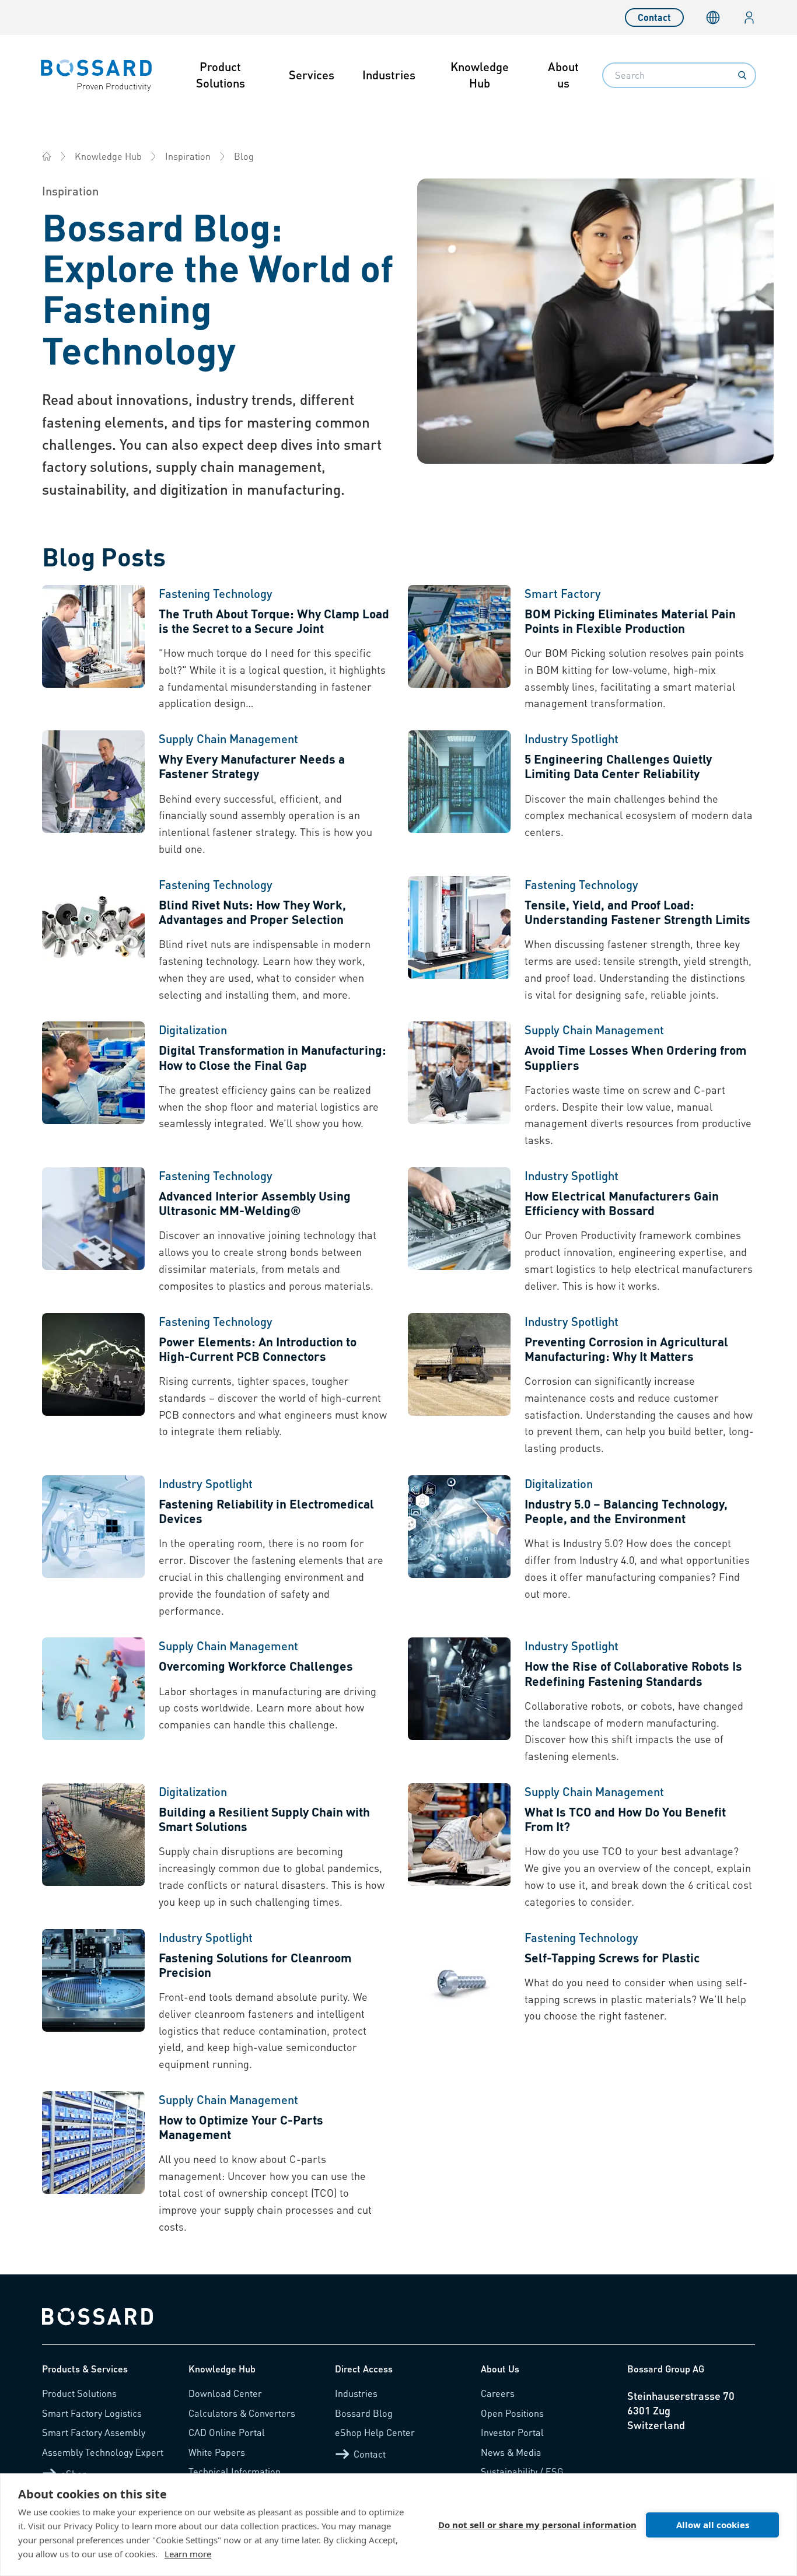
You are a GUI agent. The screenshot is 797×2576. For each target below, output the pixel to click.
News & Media (511, 2452)
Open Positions (512, 2413)
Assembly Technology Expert (103, 2452)
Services (312, 75)
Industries (389, 75)
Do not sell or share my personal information (537, 2525)
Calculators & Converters (242, 2413)
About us (563, 75)
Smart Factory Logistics (92, 2413)
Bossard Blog (364, 2413)
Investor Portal (512, 2432)
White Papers (217, 2452)
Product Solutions (221, 75)
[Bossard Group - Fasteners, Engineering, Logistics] (47, 156)
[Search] (742, 75)
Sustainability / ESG (522, 2471)
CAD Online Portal (227, 2432)
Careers (498, 2393)
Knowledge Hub (480, 75)
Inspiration (188, 156)
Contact (654, 17)
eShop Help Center (375, 2432)
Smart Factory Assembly (94, 2432)
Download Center (225, 2393)
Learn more (188, 2554)
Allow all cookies (713, 2525)
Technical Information (235, 2471)
